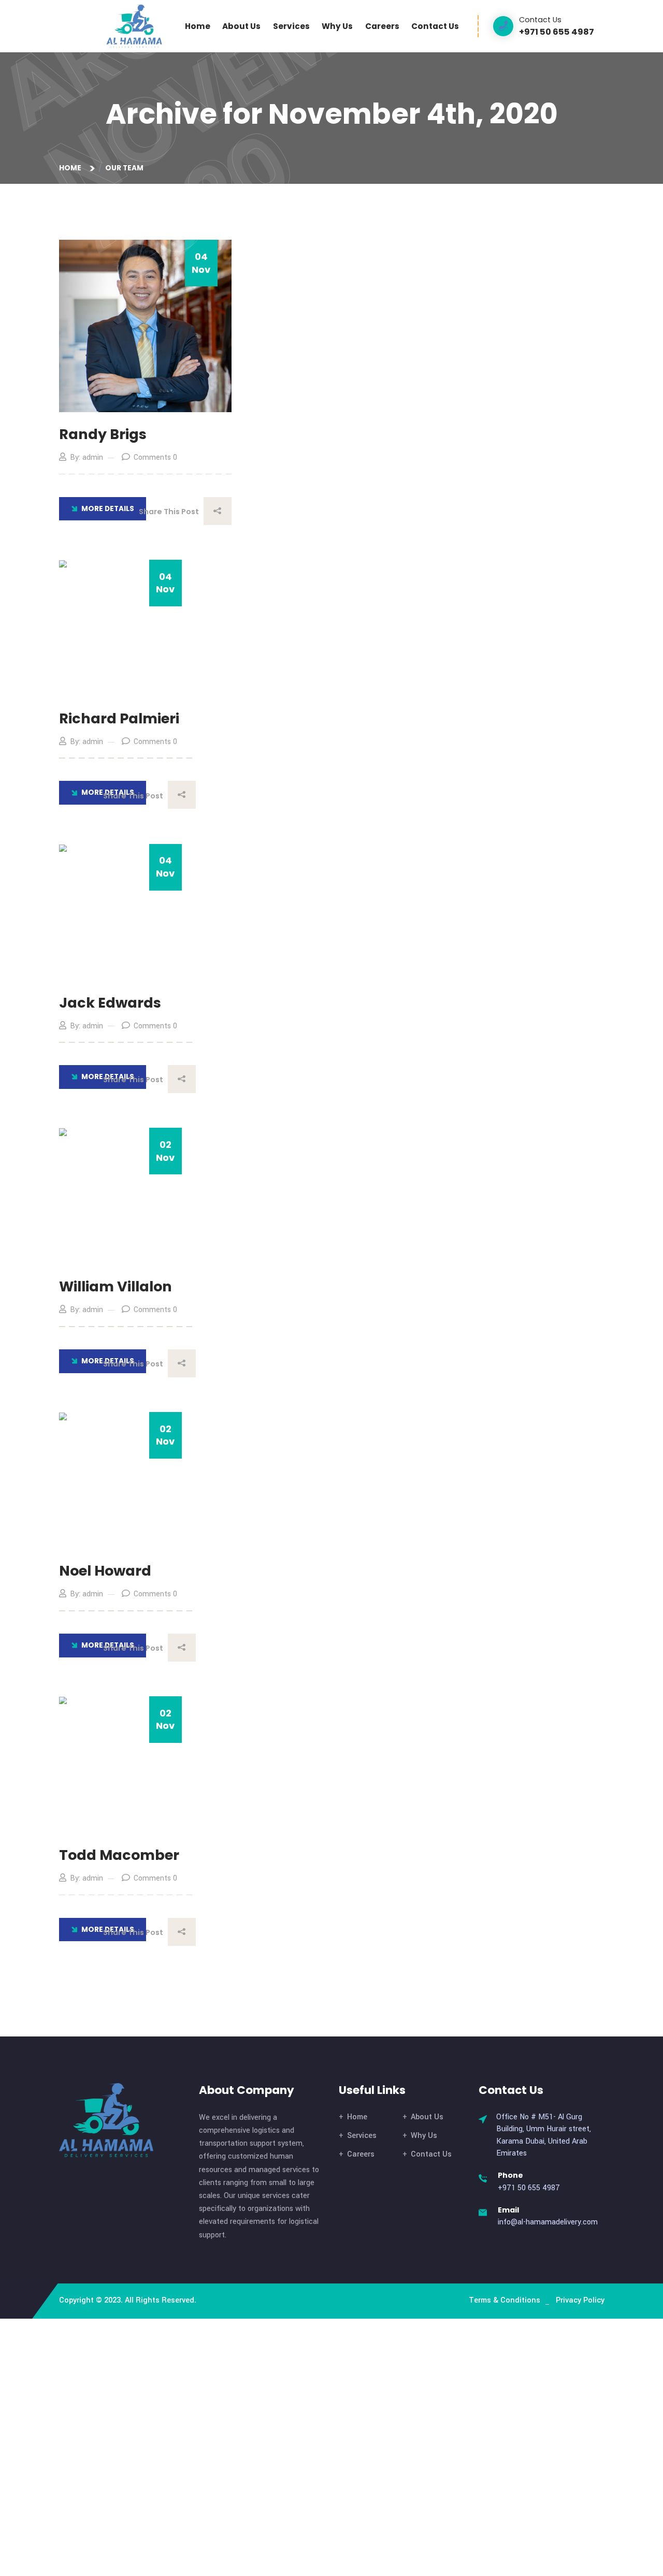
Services (291, 26)
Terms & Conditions (505, 2300)
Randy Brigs (103, 434)
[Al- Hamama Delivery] (134, 26)
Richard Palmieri (119, 718)
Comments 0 (155, 457)
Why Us (337, 26)
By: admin (87, 457)
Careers (382, 26)
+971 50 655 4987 (529, 2188)
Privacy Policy (580, 2300)
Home (198, 26)
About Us (241, 26)
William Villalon (116, 1286)
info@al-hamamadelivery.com (548, 2222)
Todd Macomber (119, 1855)
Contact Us (435, 26)
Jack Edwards (110, 1003)
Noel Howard (105, 1571)
